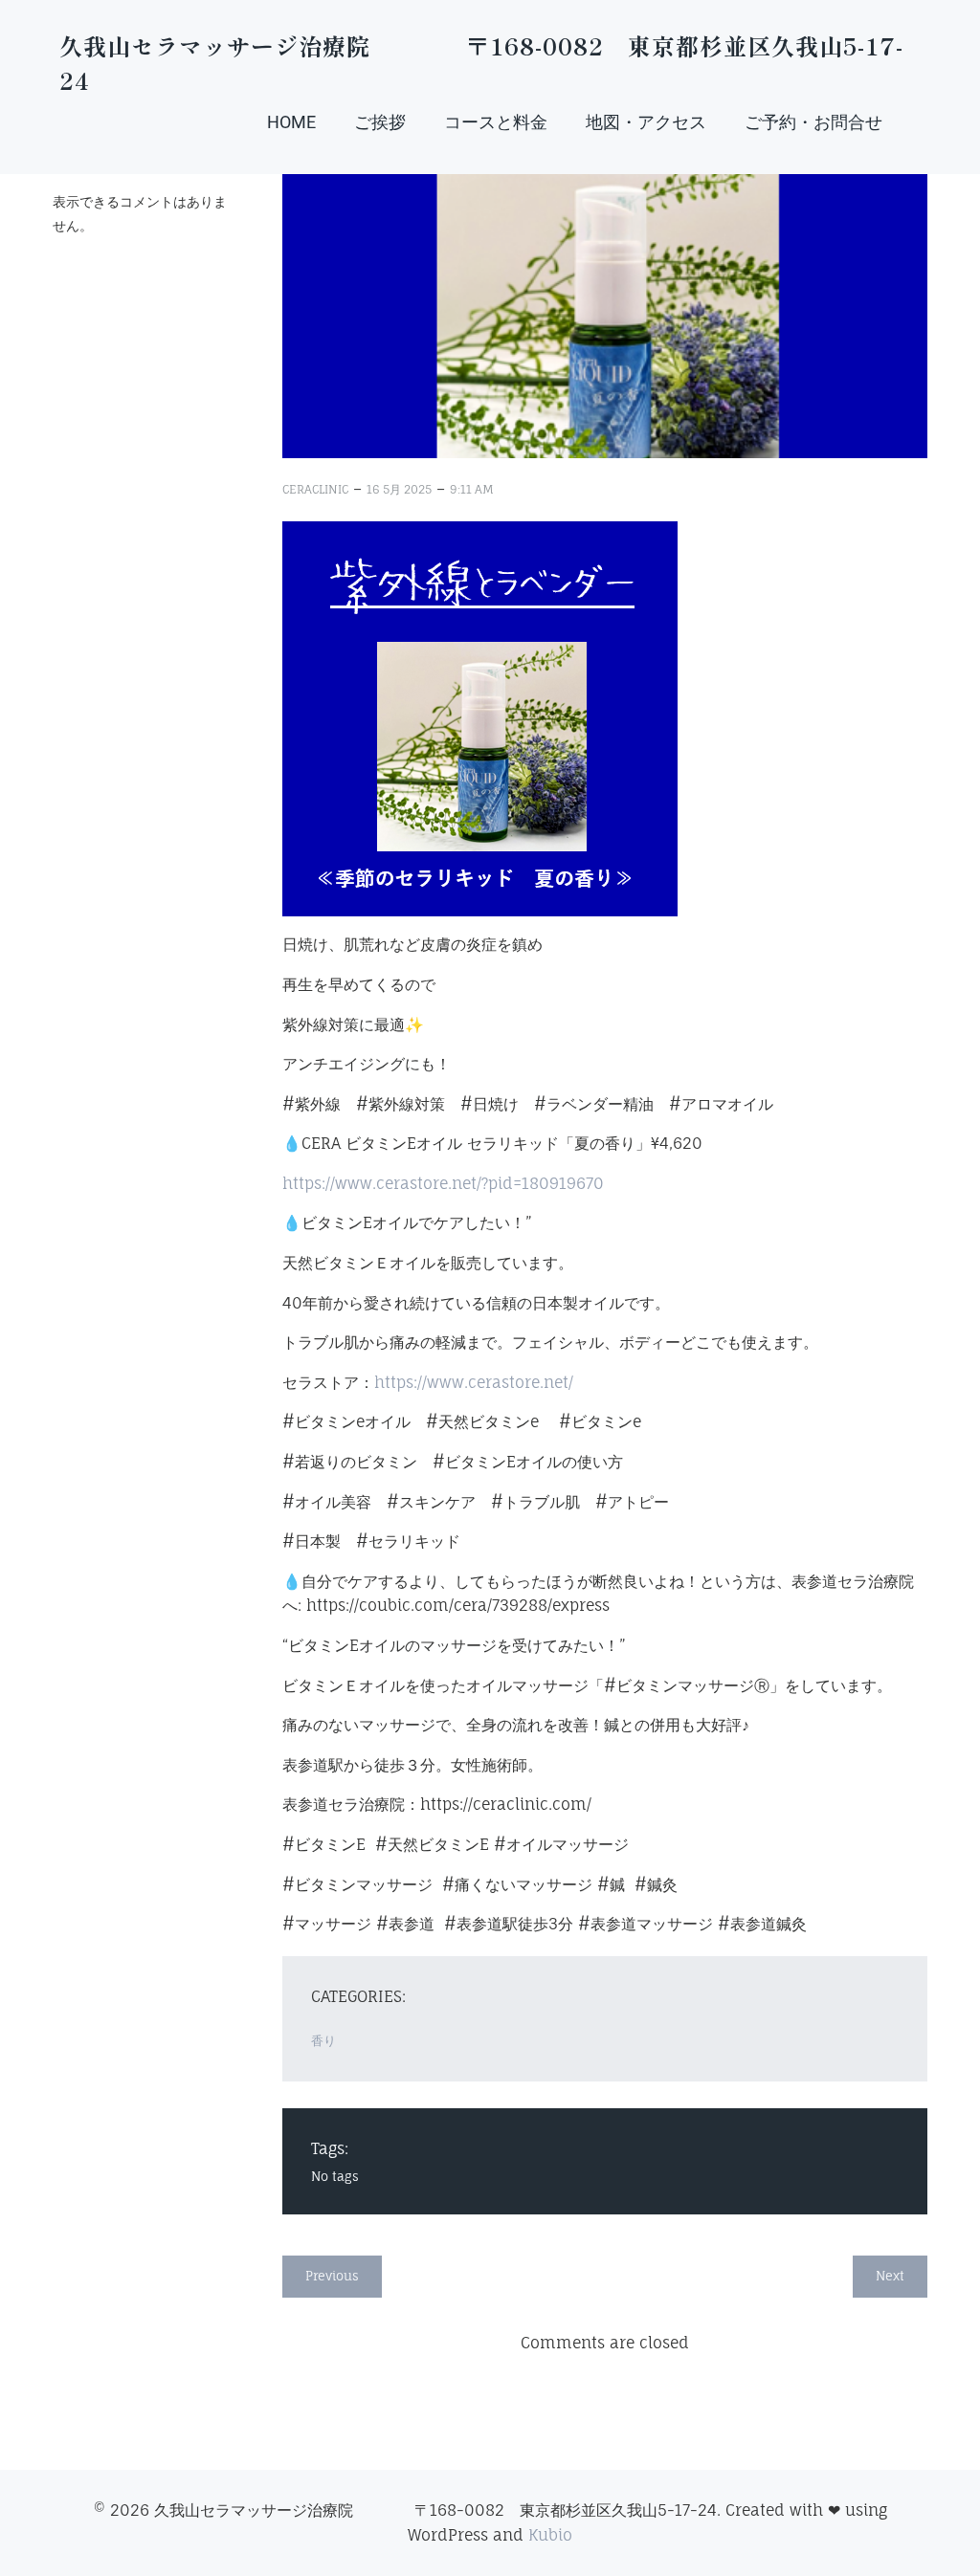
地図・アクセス (646, 122)
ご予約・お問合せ (813, 122)
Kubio (550, 2535)
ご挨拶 (380, 122)
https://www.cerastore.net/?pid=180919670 (443, 1183)
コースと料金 (496, 122)
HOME (291, 122)
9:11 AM (472, 489)
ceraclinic (315, 489)
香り (323, 2040)
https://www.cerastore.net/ (474, 1382)
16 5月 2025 (399, 489)
